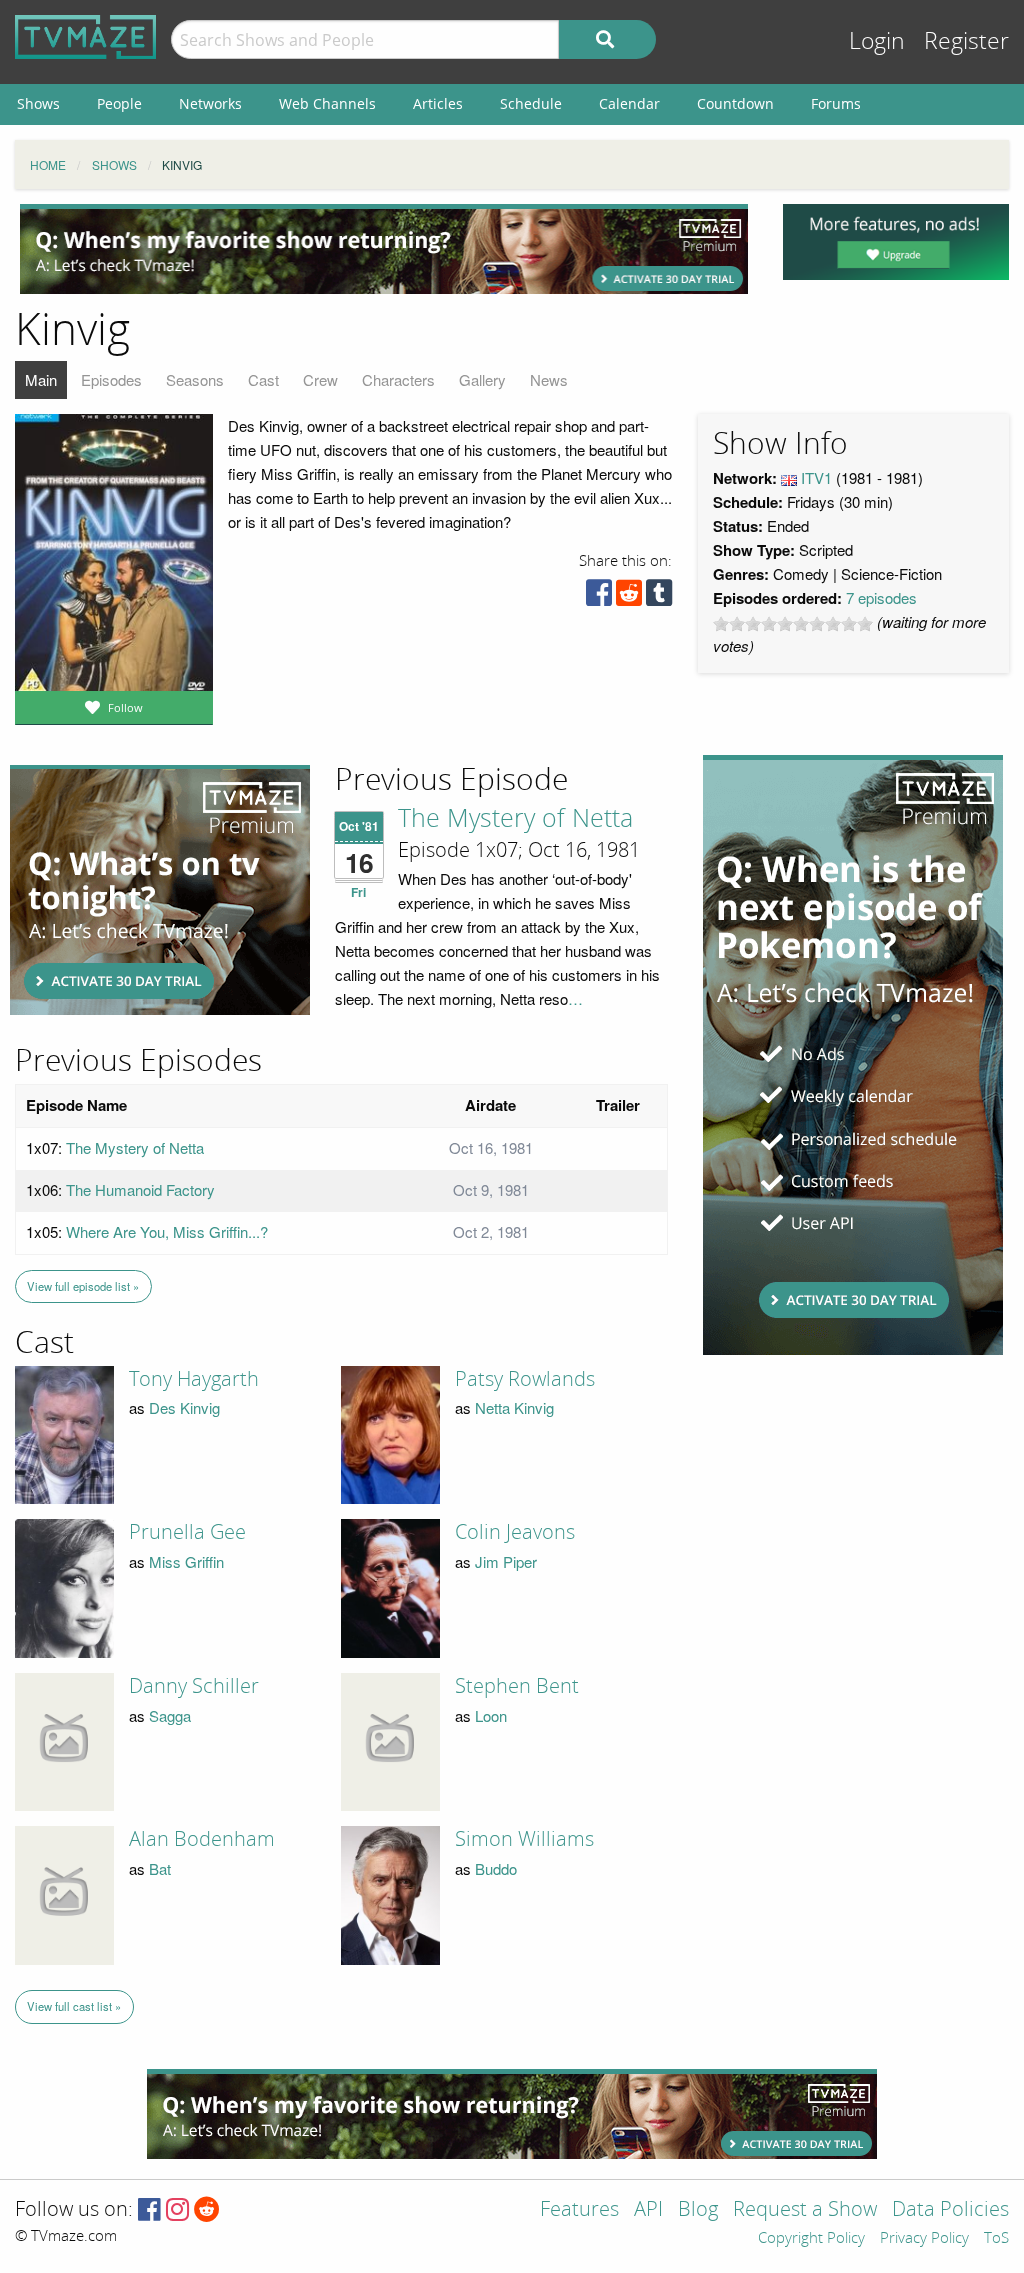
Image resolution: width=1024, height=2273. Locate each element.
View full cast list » (74, 2006)
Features (579, 2210)
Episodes (111, 379)
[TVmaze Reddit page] (207, 2210)
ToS (996, 2239)
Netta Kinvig (514, 1407)
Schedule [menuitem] (531, 103)
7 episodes (881, 597)
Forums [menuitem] (836, 103)
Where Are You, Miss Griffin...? (167, 1231)
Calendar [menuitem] (629, 103)
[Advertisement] (384, 249)
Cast (263, 379)
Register (966, 41)
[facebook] (599, 597)
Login (877, 41)
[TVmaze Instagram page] (177, 2210)
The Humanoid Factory (140, 1189)
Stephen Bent (517, 1686)
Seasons (195, 379)
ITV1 (816, 477)
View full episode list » (83, 1286)
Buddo (496, 1868)
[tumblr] (659, 597)
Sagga (170, 1715)
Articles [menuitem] (438, 103)
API (648, 2210)
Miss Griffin (186, 1561)
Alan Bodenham (202, 1839)
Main (41, 379)
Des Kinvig (184, 1407)
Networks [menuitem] (210, 103)
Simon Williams (524, 1839)
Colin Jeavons (515, 1532)
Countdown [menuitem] (735, 103)
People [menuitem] (119, 103)
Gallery (482, 379)
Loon (491, 1715)
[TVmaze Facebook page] (149, 2210)
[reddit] (629, 597)
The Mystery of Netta (515, 819)
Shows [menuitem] (38, 103)
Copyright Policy (811, 2239)
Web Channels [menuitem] (327, 103)
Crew (320, 379)
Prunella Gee (187, 1532)
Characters (398, 379)
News (549, 379)
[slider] (793, 624)
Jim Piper (506, 1561)
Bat (160, 1868)
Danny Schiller (194, 1686)
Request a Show (805, 2210)
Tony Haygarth (194, 1379)
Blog (698, 2210)
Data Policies (950, 2210)
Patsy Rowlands (525, 1379)
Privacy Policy (924, 2239)
